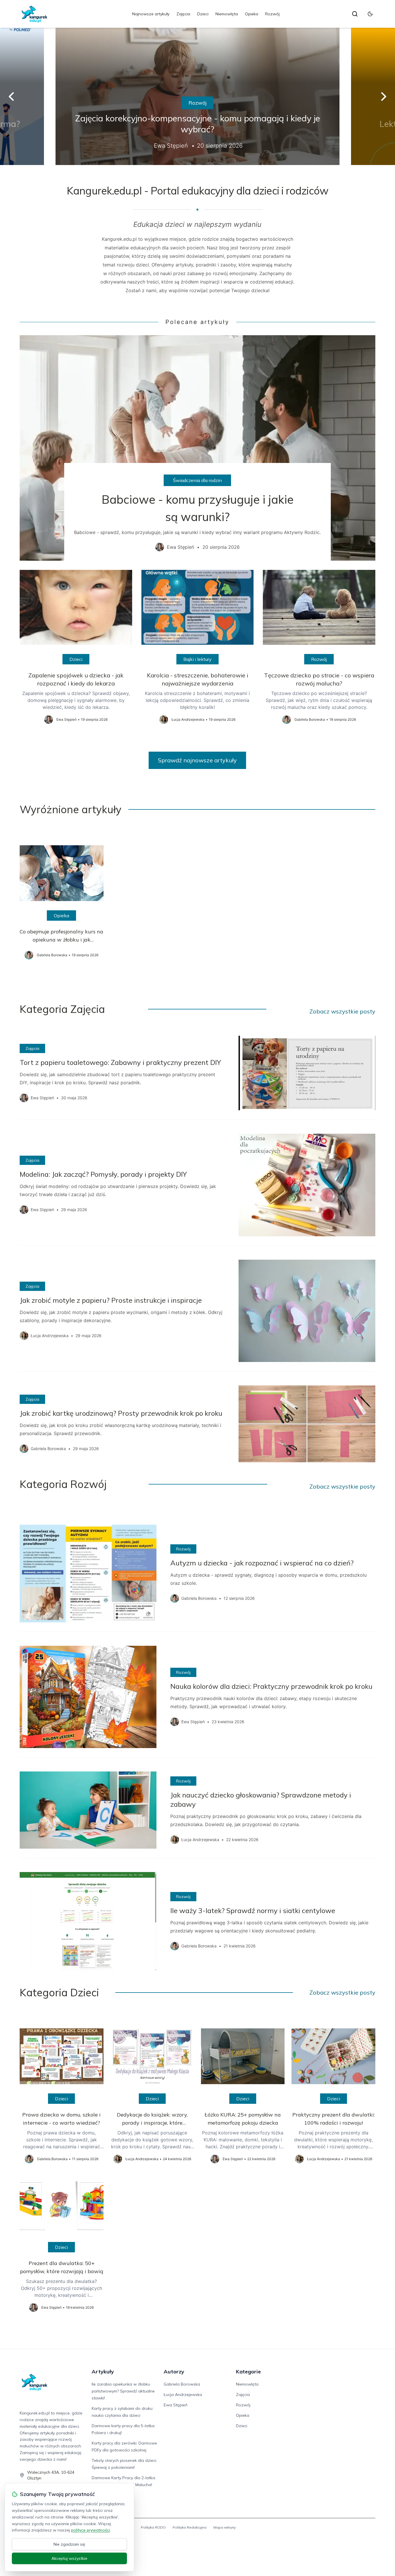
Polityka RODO (153, 2527)
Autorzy (174, 2372)
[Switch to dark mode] (370, 14)
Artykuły (103, 2372)
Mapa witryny (225, 2527)
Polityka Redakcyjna (190, 2527)
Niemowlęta (227, 14)
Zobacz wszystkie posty (342, 1011)
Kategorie (248, 2372)
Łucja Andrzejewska (183, 2395)
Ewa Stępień (176, 2405)
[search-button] (355, 14)
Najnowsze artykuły (151, 14)
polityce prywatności (91, 2530)
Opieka (252, 14)
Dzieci (203, 14)
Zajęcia (183, 14)
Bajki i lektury (197, 659)
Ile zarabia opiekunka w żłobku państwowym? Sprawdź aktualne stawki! (123, 2391)
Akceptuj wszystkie (69, 2558)
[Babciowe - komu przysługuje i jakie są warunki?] (197, 448)
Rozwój (272, 14)
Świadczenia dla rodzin (197, 480)
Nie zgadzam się (69, 2544)
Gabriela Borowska (182, 2384)
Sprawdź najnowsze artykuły (197, 760)
